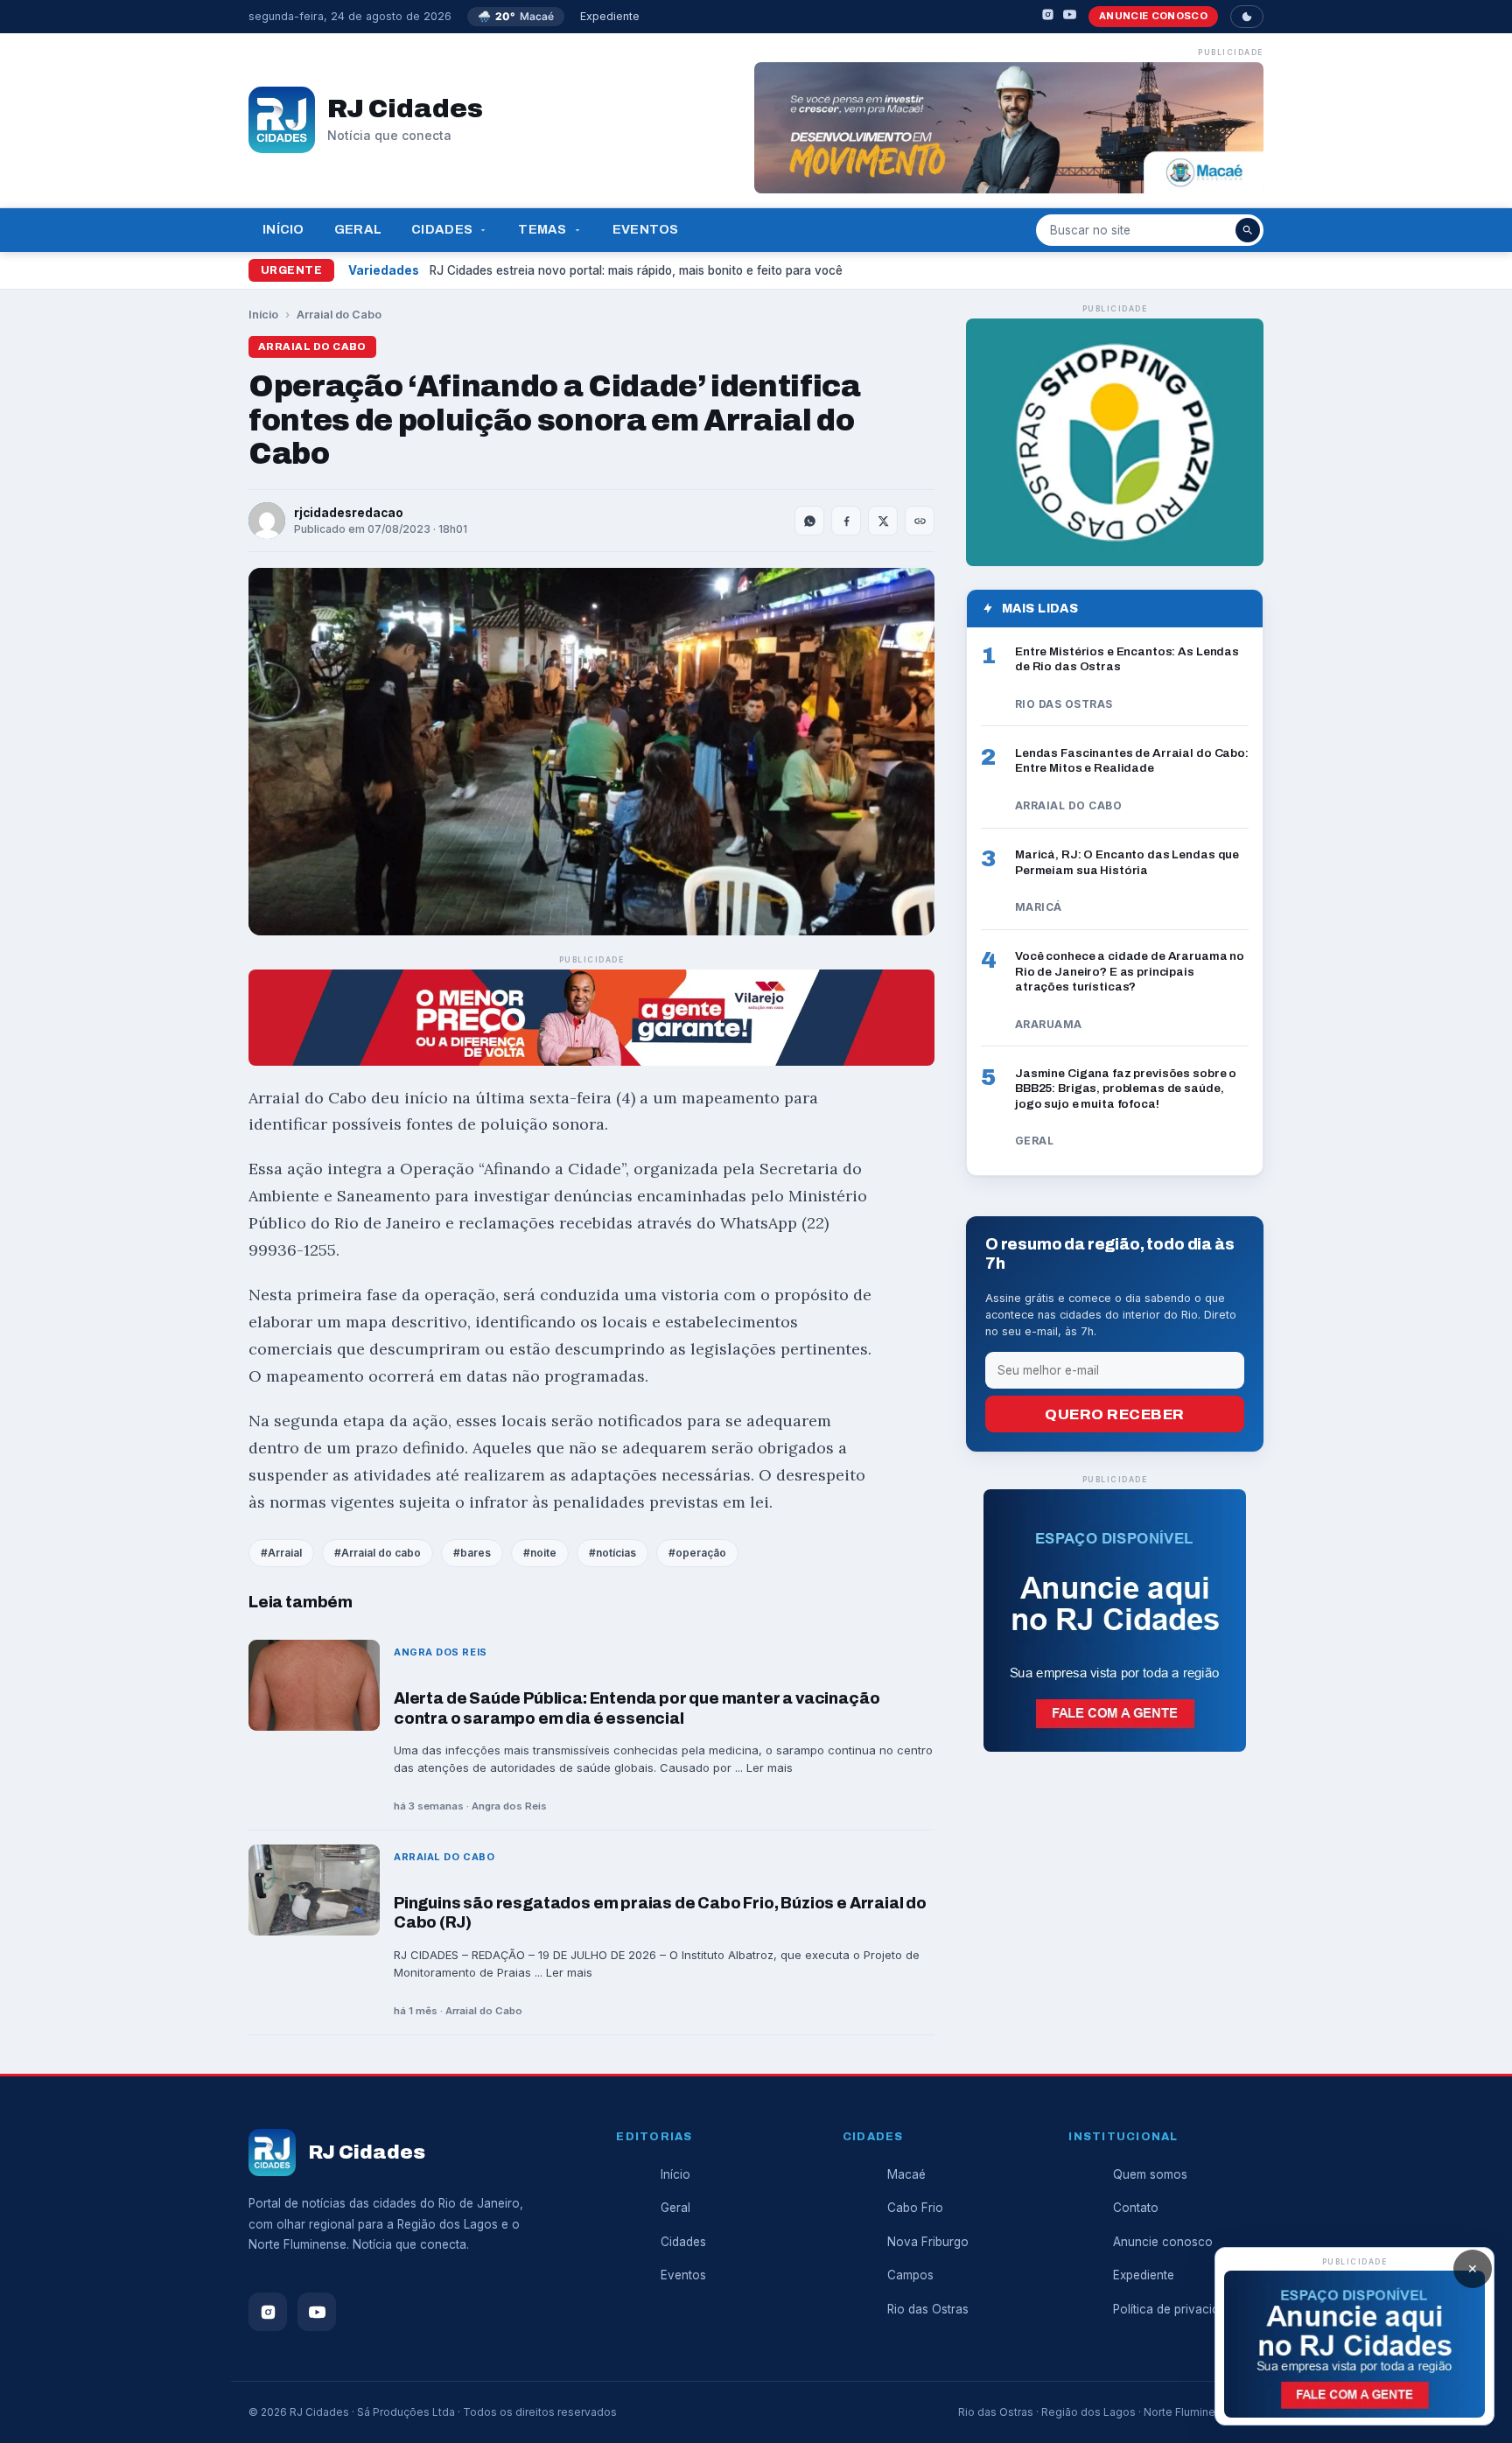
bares (476, 1553)
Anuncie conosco (1153, 16)
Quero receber (1115, 1414)
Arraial (285, 1553)
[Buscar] (1248, 230)
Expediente (610, 16)
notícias (616, 1553)
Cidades (442, 229)
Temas (542, 229)
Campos (910, 2275)
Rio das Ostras (928, 2309)
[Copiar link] (920, 521)
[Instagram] (1048, 17)
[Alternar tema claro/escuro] (1247, 17)
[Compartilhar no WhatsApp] (809, 521)
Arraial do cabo (381, 1553)
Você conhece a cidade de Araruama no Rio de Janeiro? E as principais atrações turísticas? (1130, 971)
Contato (1136, 2208)
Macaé (906, 2174)
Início (283, 229)
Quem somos (1150, 2174)
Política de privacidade (1176, 2309)
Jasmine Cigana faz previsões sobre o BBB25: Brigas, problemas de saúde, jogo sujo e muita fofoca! (1126, 1088)
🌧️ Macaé (516, 16)
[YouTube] (1070, 17)
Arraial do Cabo (339, 315)
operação (701, 1553)
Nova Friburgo (928, 2242)
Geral (358, 229)
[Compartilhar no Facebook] (846, 521)
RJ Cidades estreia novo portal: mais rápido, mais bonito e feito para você (636, 270)
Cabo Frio (915, 2208)
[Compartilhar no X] (883, 521)
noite (543, 1553)
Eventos (646, 229)
